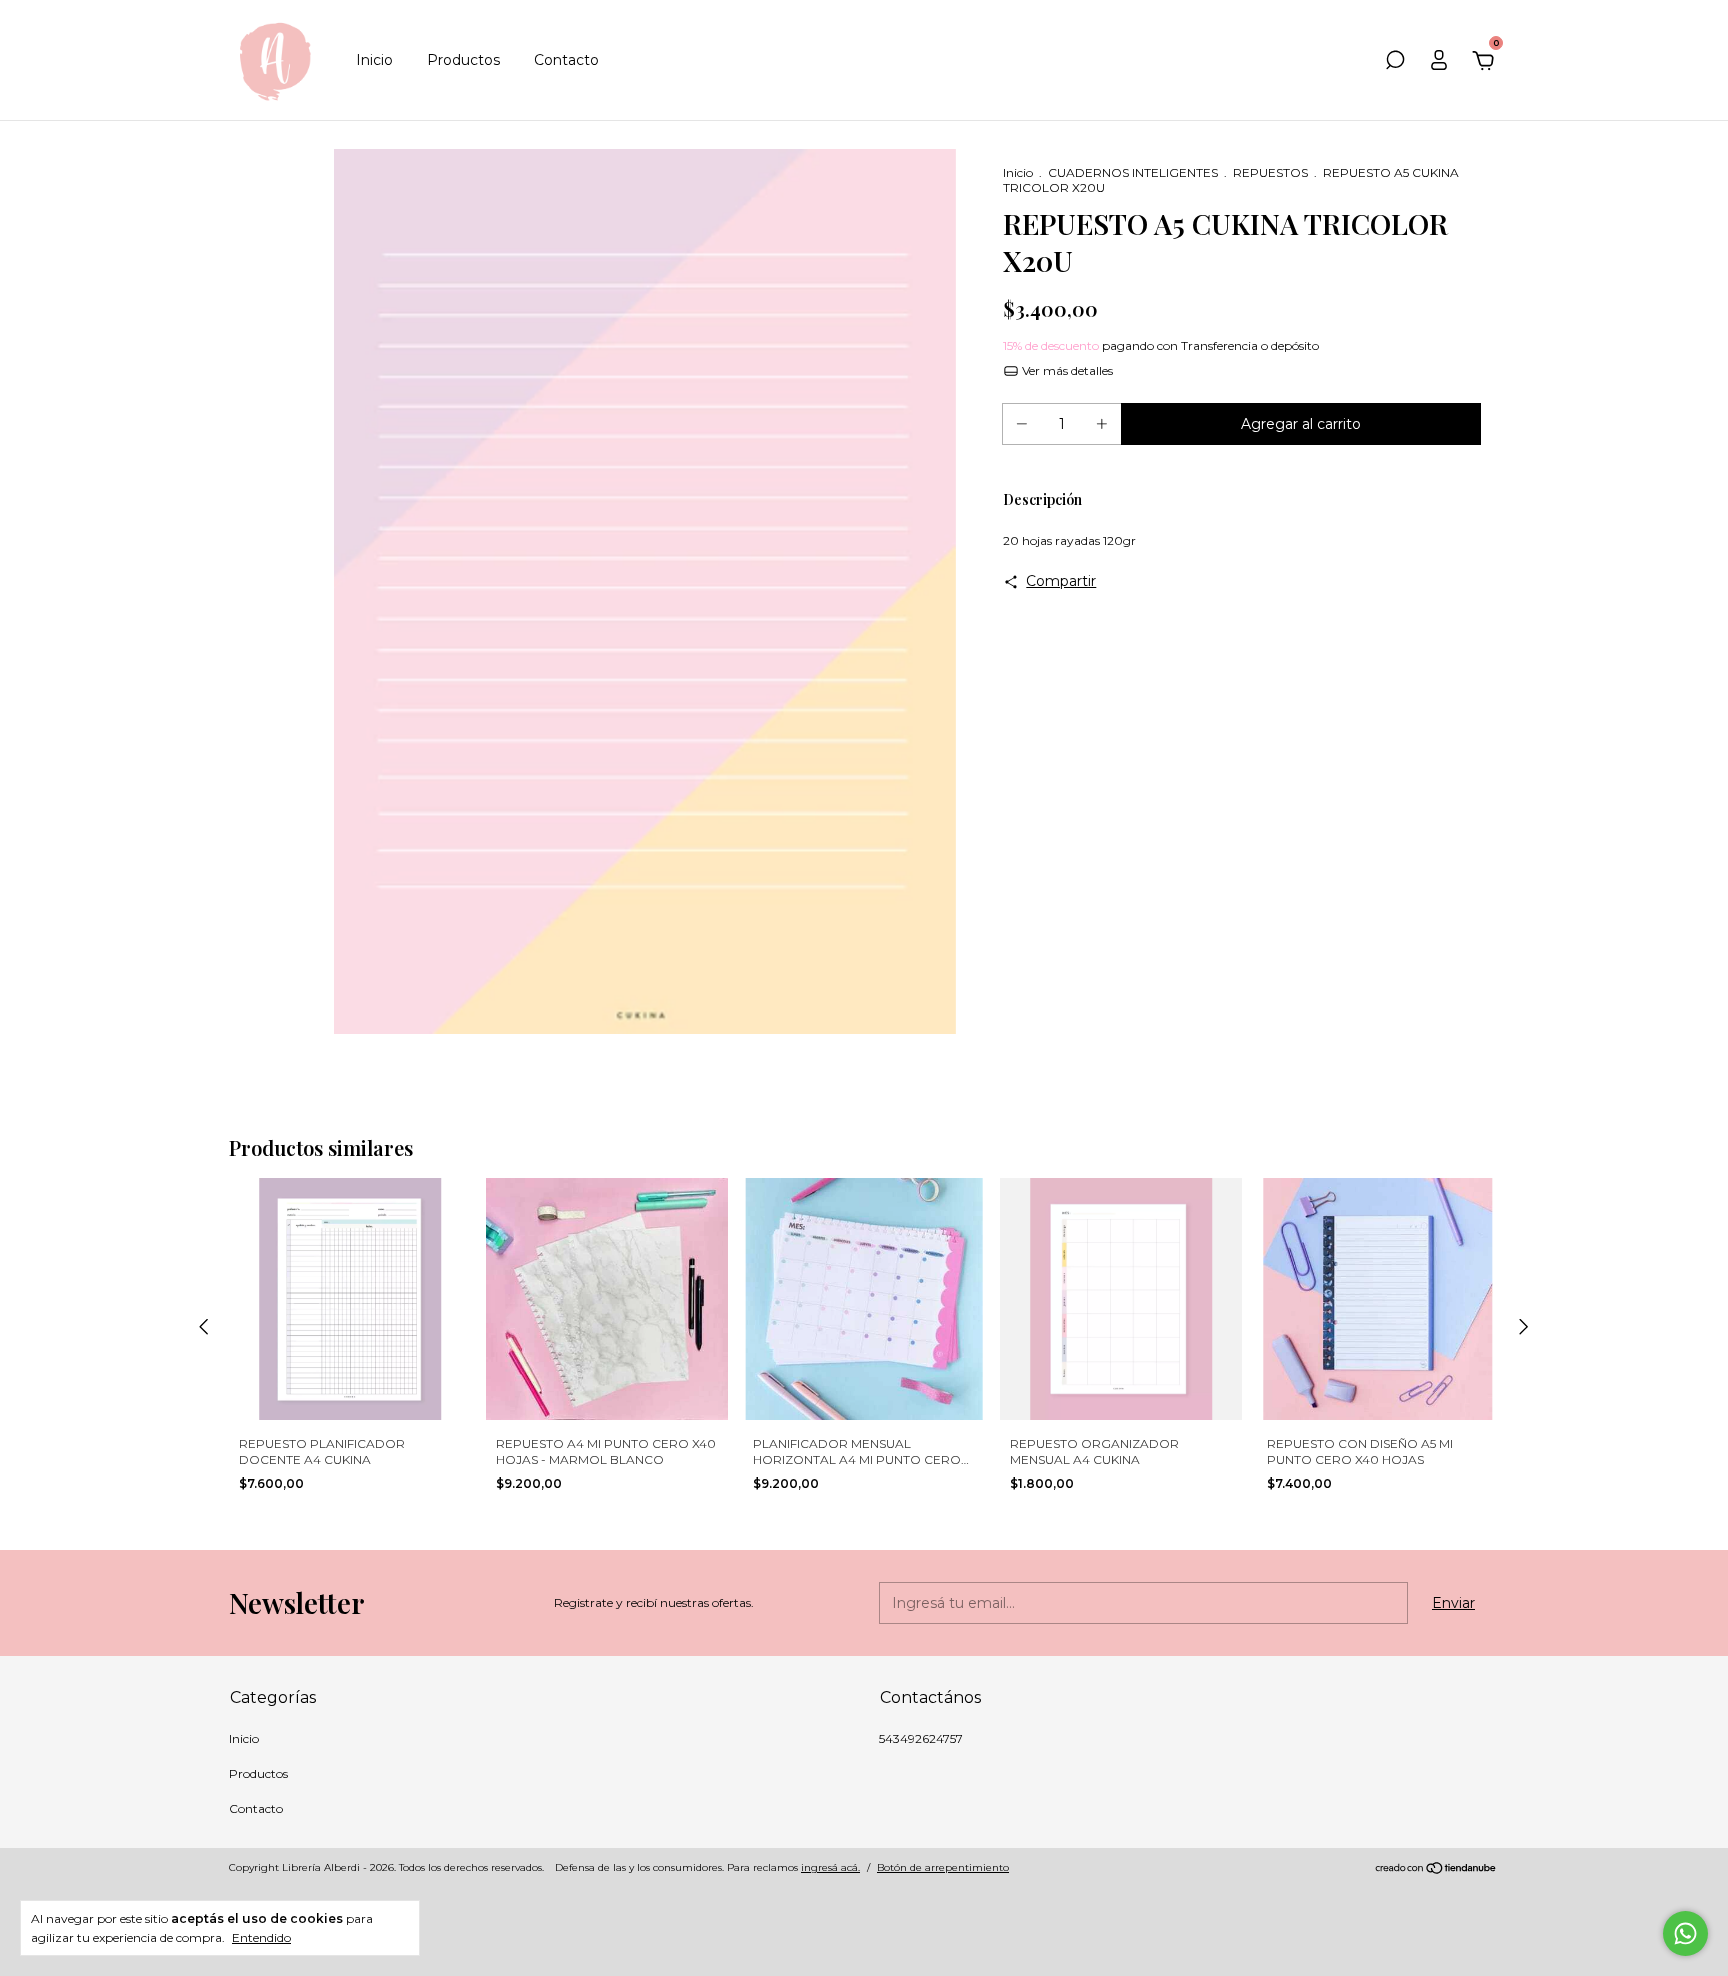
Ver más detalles (1066, 370)
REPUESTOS (1270, 172)
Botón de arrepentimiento (943, 1867)
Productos (463, 60)
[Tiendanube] (1436, 1870)
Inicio (374, 60)
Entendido (261, 1937)
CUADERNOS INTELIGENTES (1133, 172)
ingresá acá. (830, 1867)
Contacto (566, 60)
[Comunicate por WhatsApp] (1685, 1933)
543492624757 (921, 1738)
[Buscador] (1395, 63)
